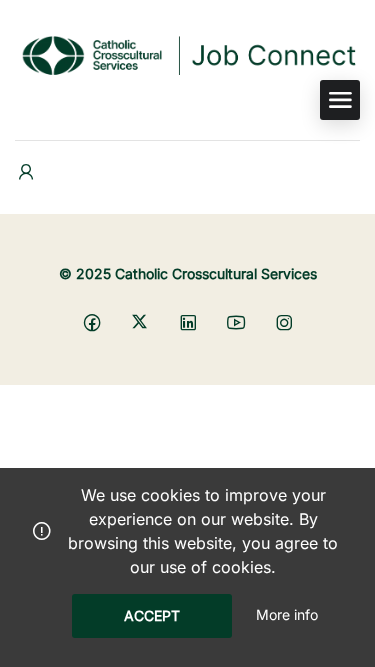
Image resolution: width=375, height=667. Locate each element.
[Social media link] (91, 321)
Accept (152, 615)
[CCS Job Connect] (187, 54)
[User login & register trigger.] (26, 172)
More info (287, 614)
